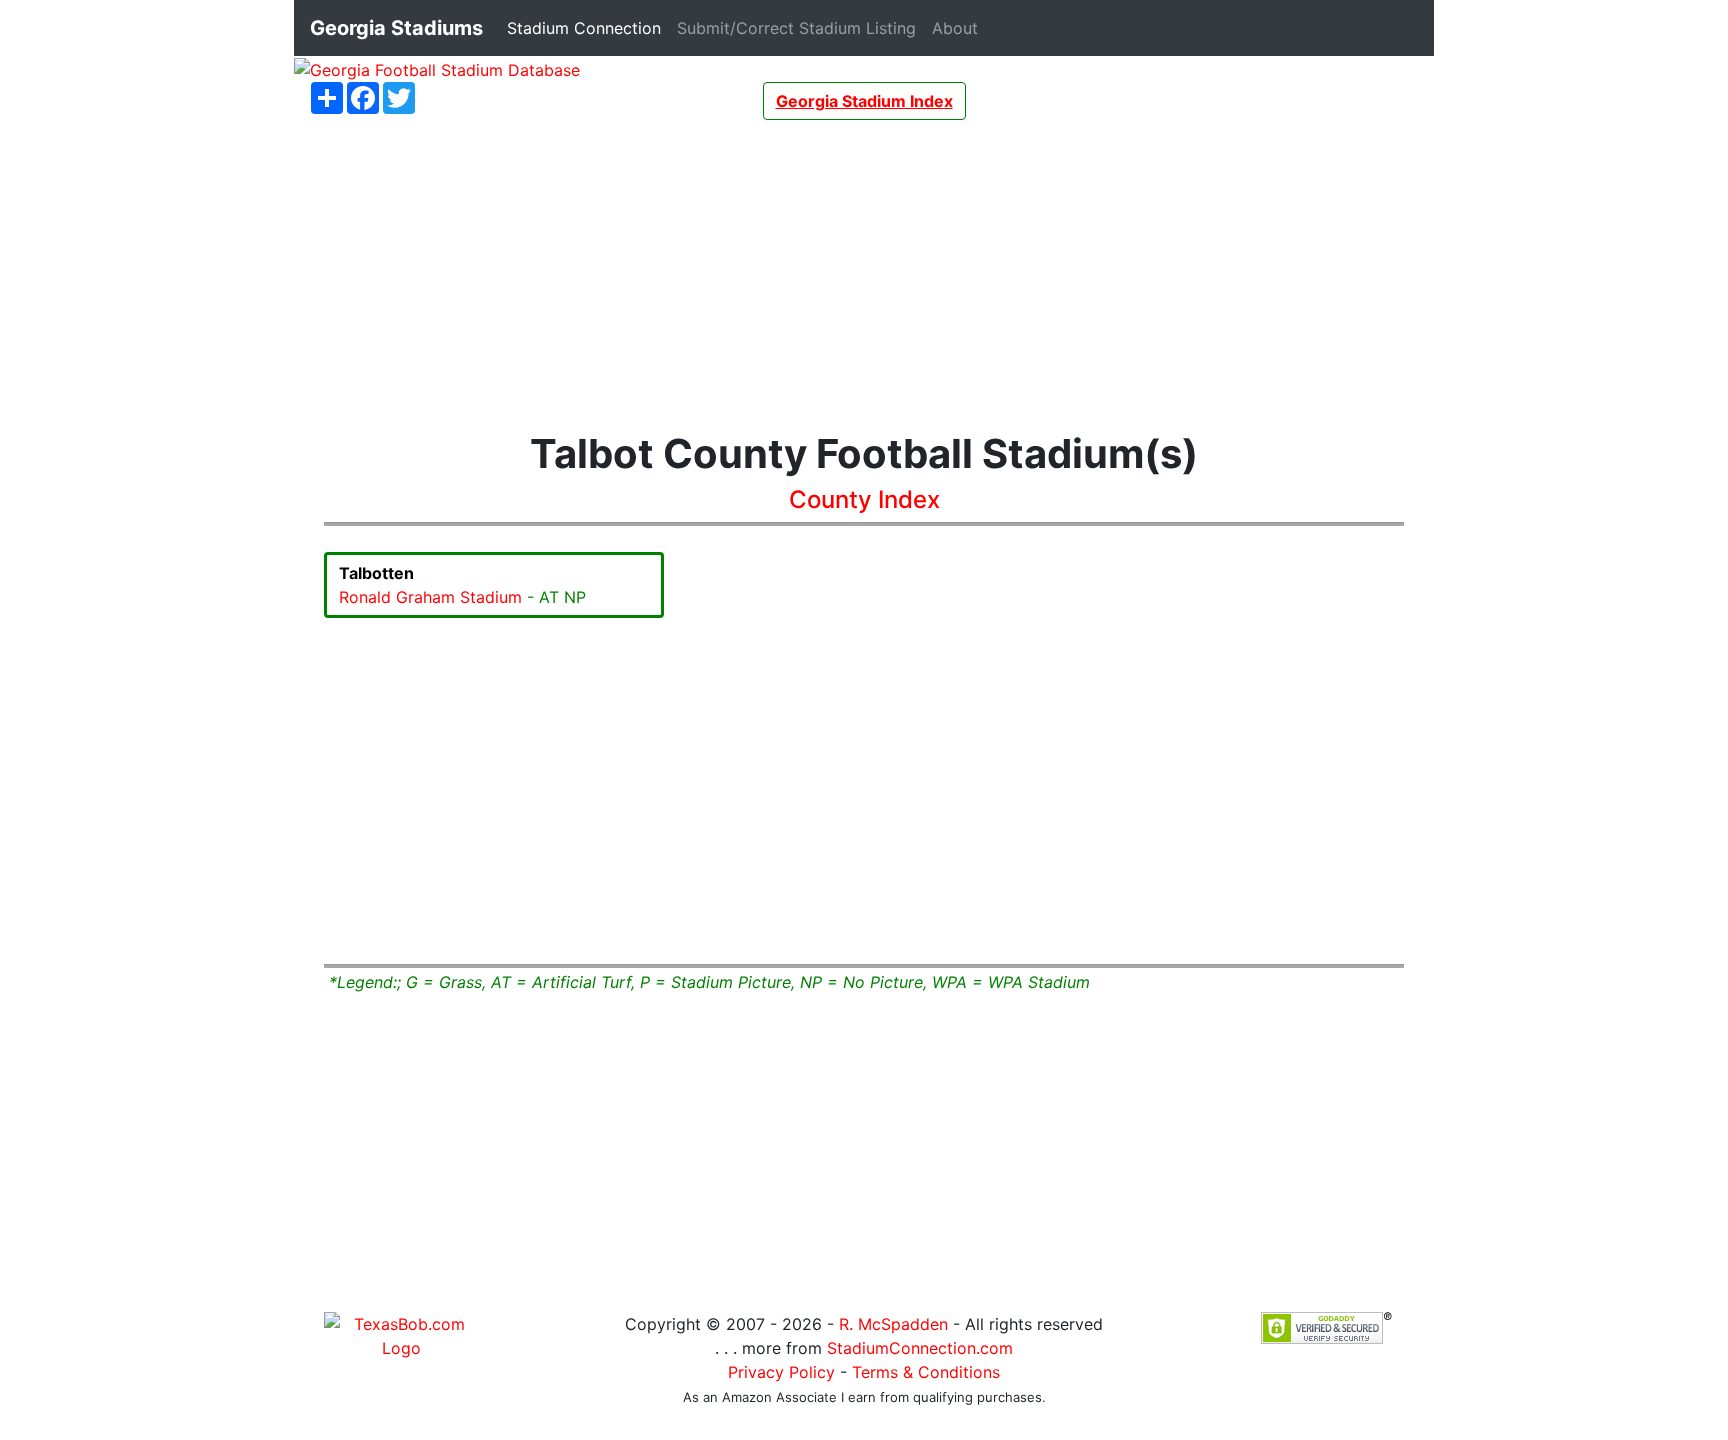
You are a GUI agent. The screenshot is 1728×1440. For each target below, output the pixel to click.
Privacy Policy (781, 1372)
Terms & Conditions (926, 1372)
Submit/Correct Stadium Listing (800, 27)
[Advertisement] (864, 275)
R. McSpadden (893, 1324)
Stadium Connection (588, 27)
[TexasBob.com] (401, 1335)
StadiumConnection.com (920, 1348)
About (959, 27)
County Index (864, 499)
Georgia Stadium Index (864, 101)
